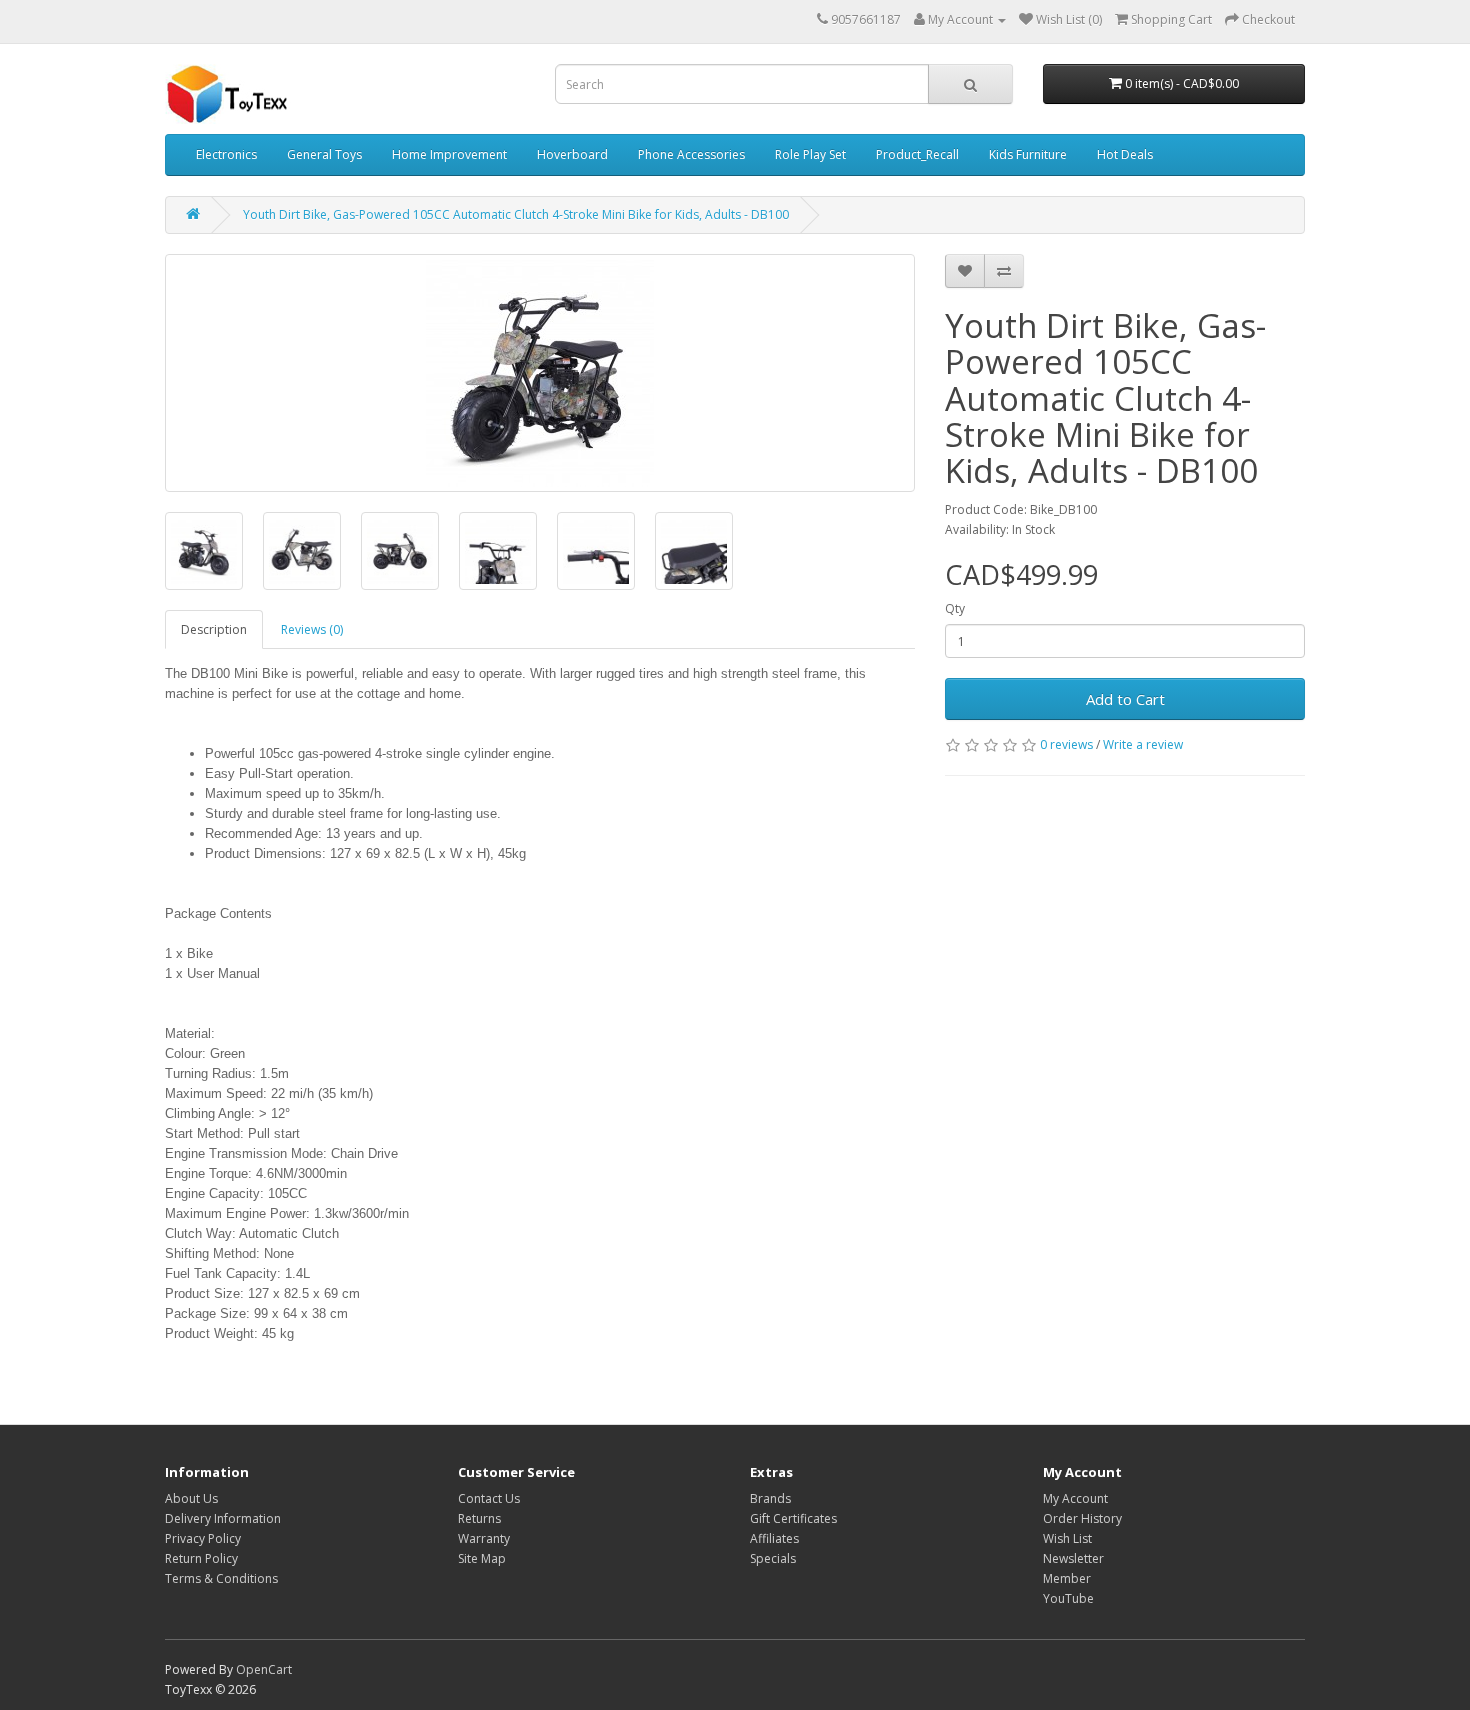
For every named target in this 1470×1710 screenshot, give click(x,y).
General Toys (324, 154)
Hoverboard (572, 154)
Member (1067, 1578)
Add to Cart (1125, 699)
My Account (1075, 1498)
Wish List (1067, 1538)
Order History (1082, 1518)
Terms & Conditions (221, 1578)
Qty (955, 608)
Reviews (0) (312, 629)
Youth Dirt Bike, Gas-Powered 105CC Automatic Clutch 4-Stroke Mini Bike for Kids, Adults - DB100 (516, 214)
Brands (770, 1498)
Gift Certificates (793, 1518)
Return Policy (201, 1558)
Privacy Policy (203, 1538)
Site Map (482, 1558)
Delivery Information (223, 1518)
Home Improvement (449, 154)
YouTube (1068, 1598)
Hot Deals (1125, 154)
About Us (191, 1498)
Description (214, 629)
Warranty (484, 1538)
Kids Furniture (1028, 154)
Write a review (1143, 744)
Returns (479, 1518)
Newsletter (1073, 1558)
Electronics (226, 154)
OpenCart (264, 1669)
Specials (773, 1558)
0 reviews (1066, 744)
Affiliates (774, 1538)
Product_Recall (917, 154)
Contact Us (489, 1498)
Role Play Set (810, 154)
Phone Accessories (691, 154)
